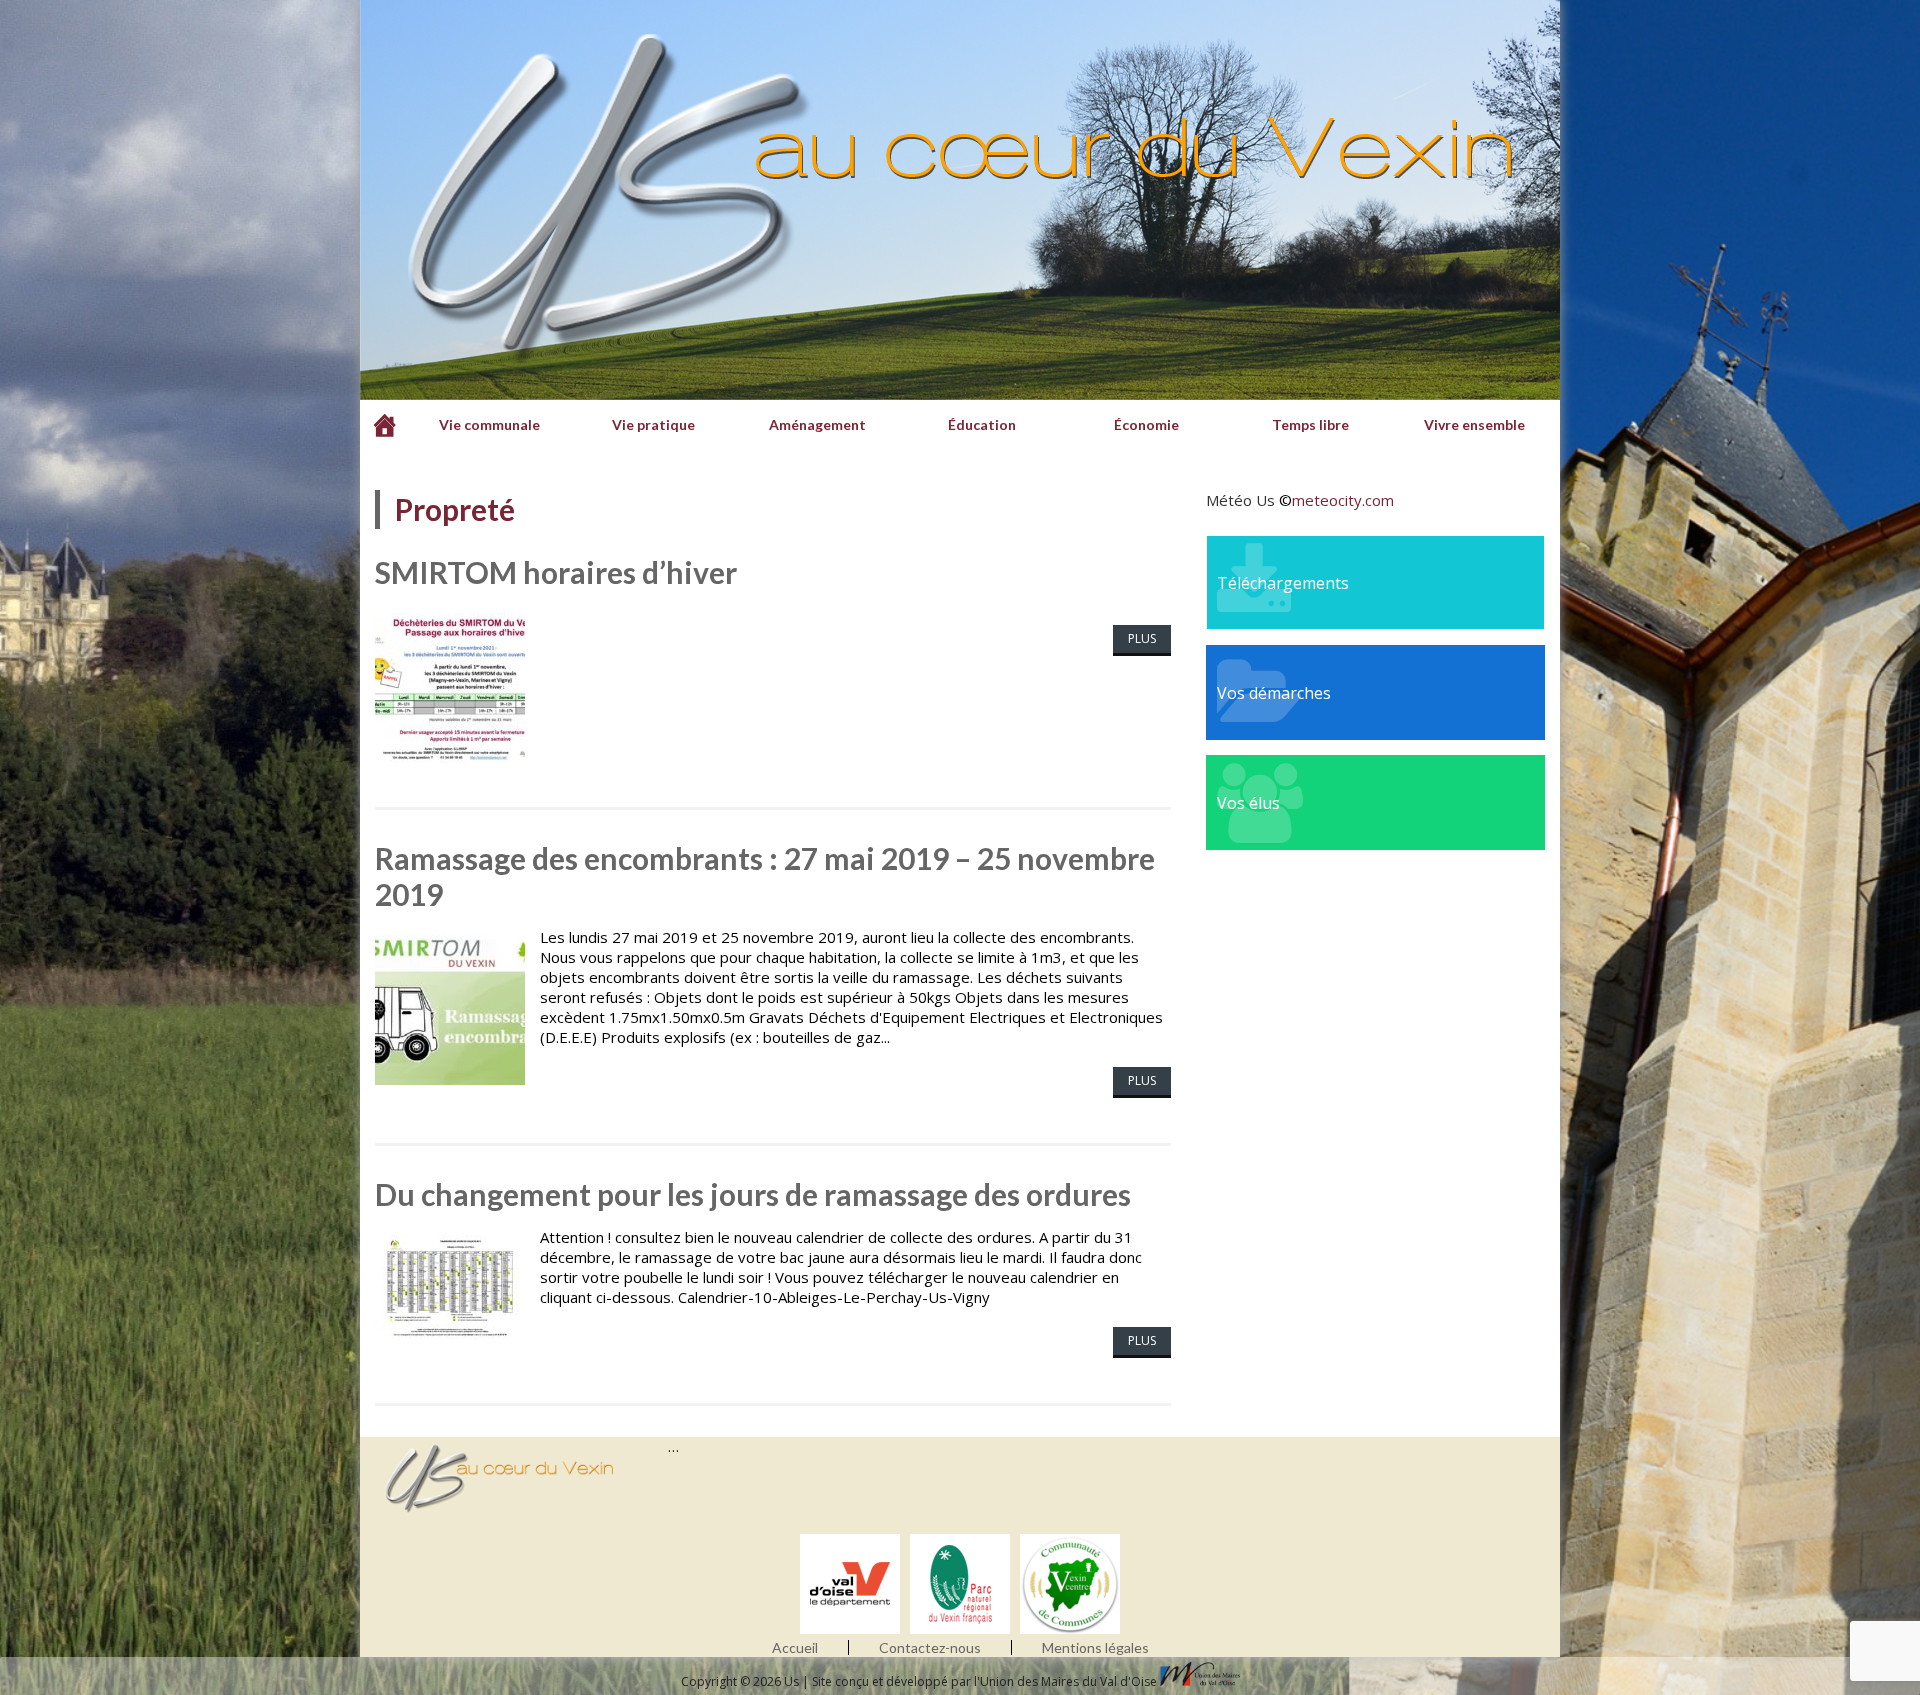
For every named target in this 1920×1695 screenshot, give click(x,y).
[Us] (385, 425)
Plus (1142, 638)
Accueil (795, 1647)
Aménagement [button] (817, 424)
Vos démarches (1274, 693)
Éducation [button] (982, 424)
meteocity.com (1343, 500)
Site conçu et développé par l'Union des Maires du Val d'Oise (984, 1681)
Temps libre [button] (1310, 424)
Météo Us (1240, 500)
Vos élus (1248, 803)
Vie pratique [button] (653, 424)
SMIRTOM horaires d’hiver (556, 572)
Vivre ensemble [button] (1474, 424)
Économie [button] (1146, 424)
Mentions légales (1095, 1647)
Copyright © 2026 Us (741, 1681)
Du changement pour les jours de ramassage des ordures (753, 1194)
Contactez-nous (930, 1647)
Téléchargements (1283, 583)
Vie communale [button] (489, 424)
